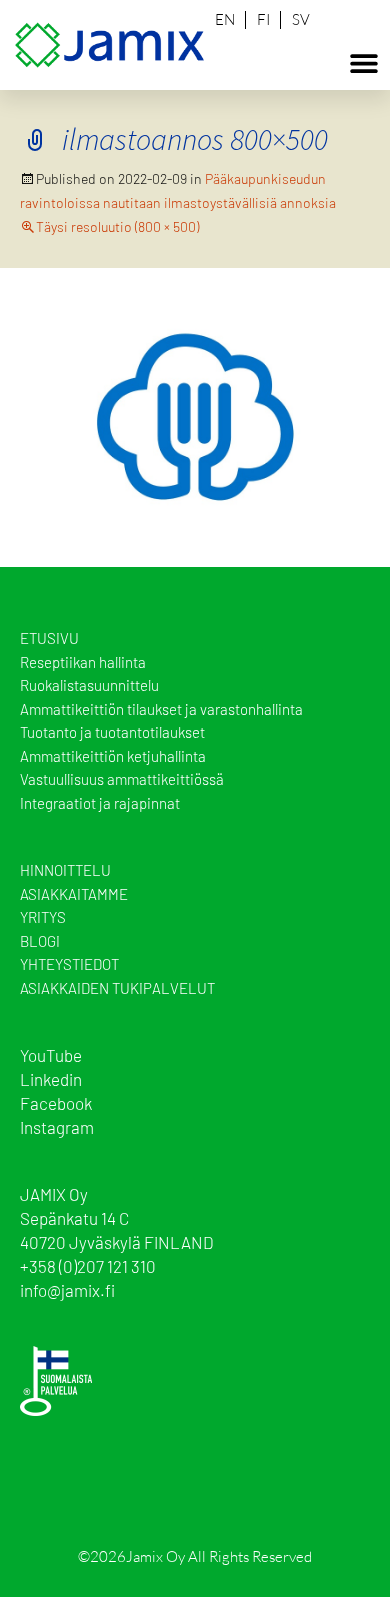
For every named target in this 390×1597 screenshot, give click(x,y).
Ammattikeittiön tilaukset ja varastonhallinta (161, 709)
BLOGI (40, 941)
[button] (363, 62)
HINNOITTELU (65, 870)
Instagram (57, 1127)
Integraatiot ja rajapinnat (100, 803)
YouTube (51, 1055)
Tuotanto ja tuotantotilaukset (112, 732)
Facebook (56, 1103)
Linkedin (51, 1079)
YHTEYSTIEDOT (69, 964)
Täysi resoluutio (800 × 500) (117, 226)
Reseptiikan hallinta (83, 662)
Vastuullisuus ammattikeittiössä (122, 779)
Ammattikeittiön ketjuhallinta (113, 756)
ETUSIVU (49, 638)
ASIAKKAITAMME (74, 894)
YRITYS (43, 917)
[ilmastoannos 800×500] (195, 415)
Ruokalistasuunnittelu (89, 685)
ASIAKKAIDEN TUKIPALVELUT (117, 988)
